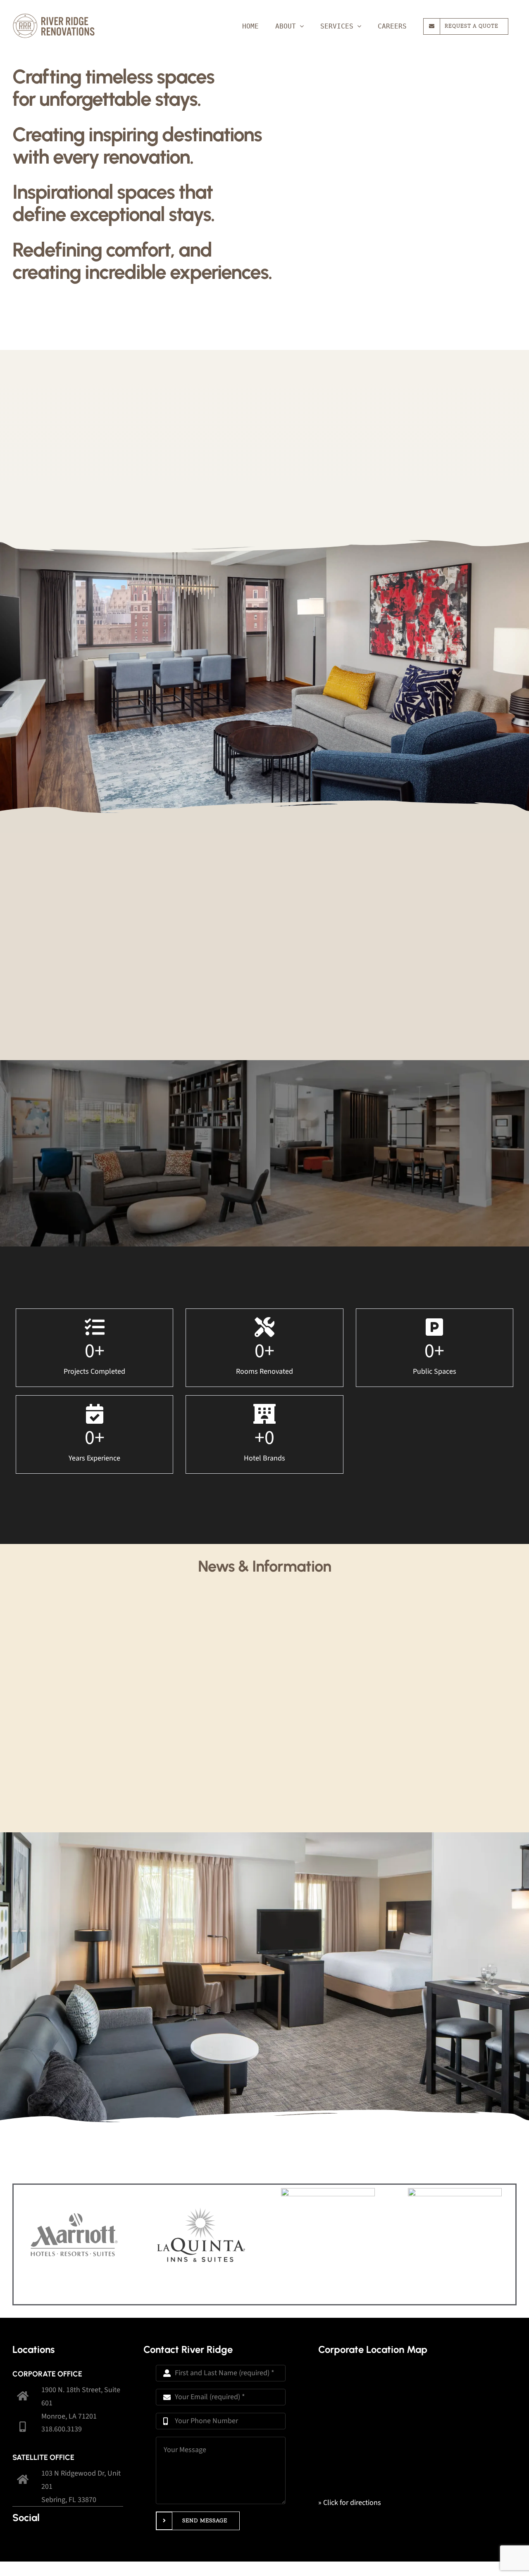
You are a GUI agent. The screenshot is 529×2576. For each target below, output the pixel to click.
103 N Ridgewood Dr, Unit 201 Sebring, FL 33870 (81, 2487)
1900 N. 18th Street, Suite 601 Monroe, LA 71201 (81, 2403)
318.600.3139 (62, 2429)
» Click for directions (350, 2503)
